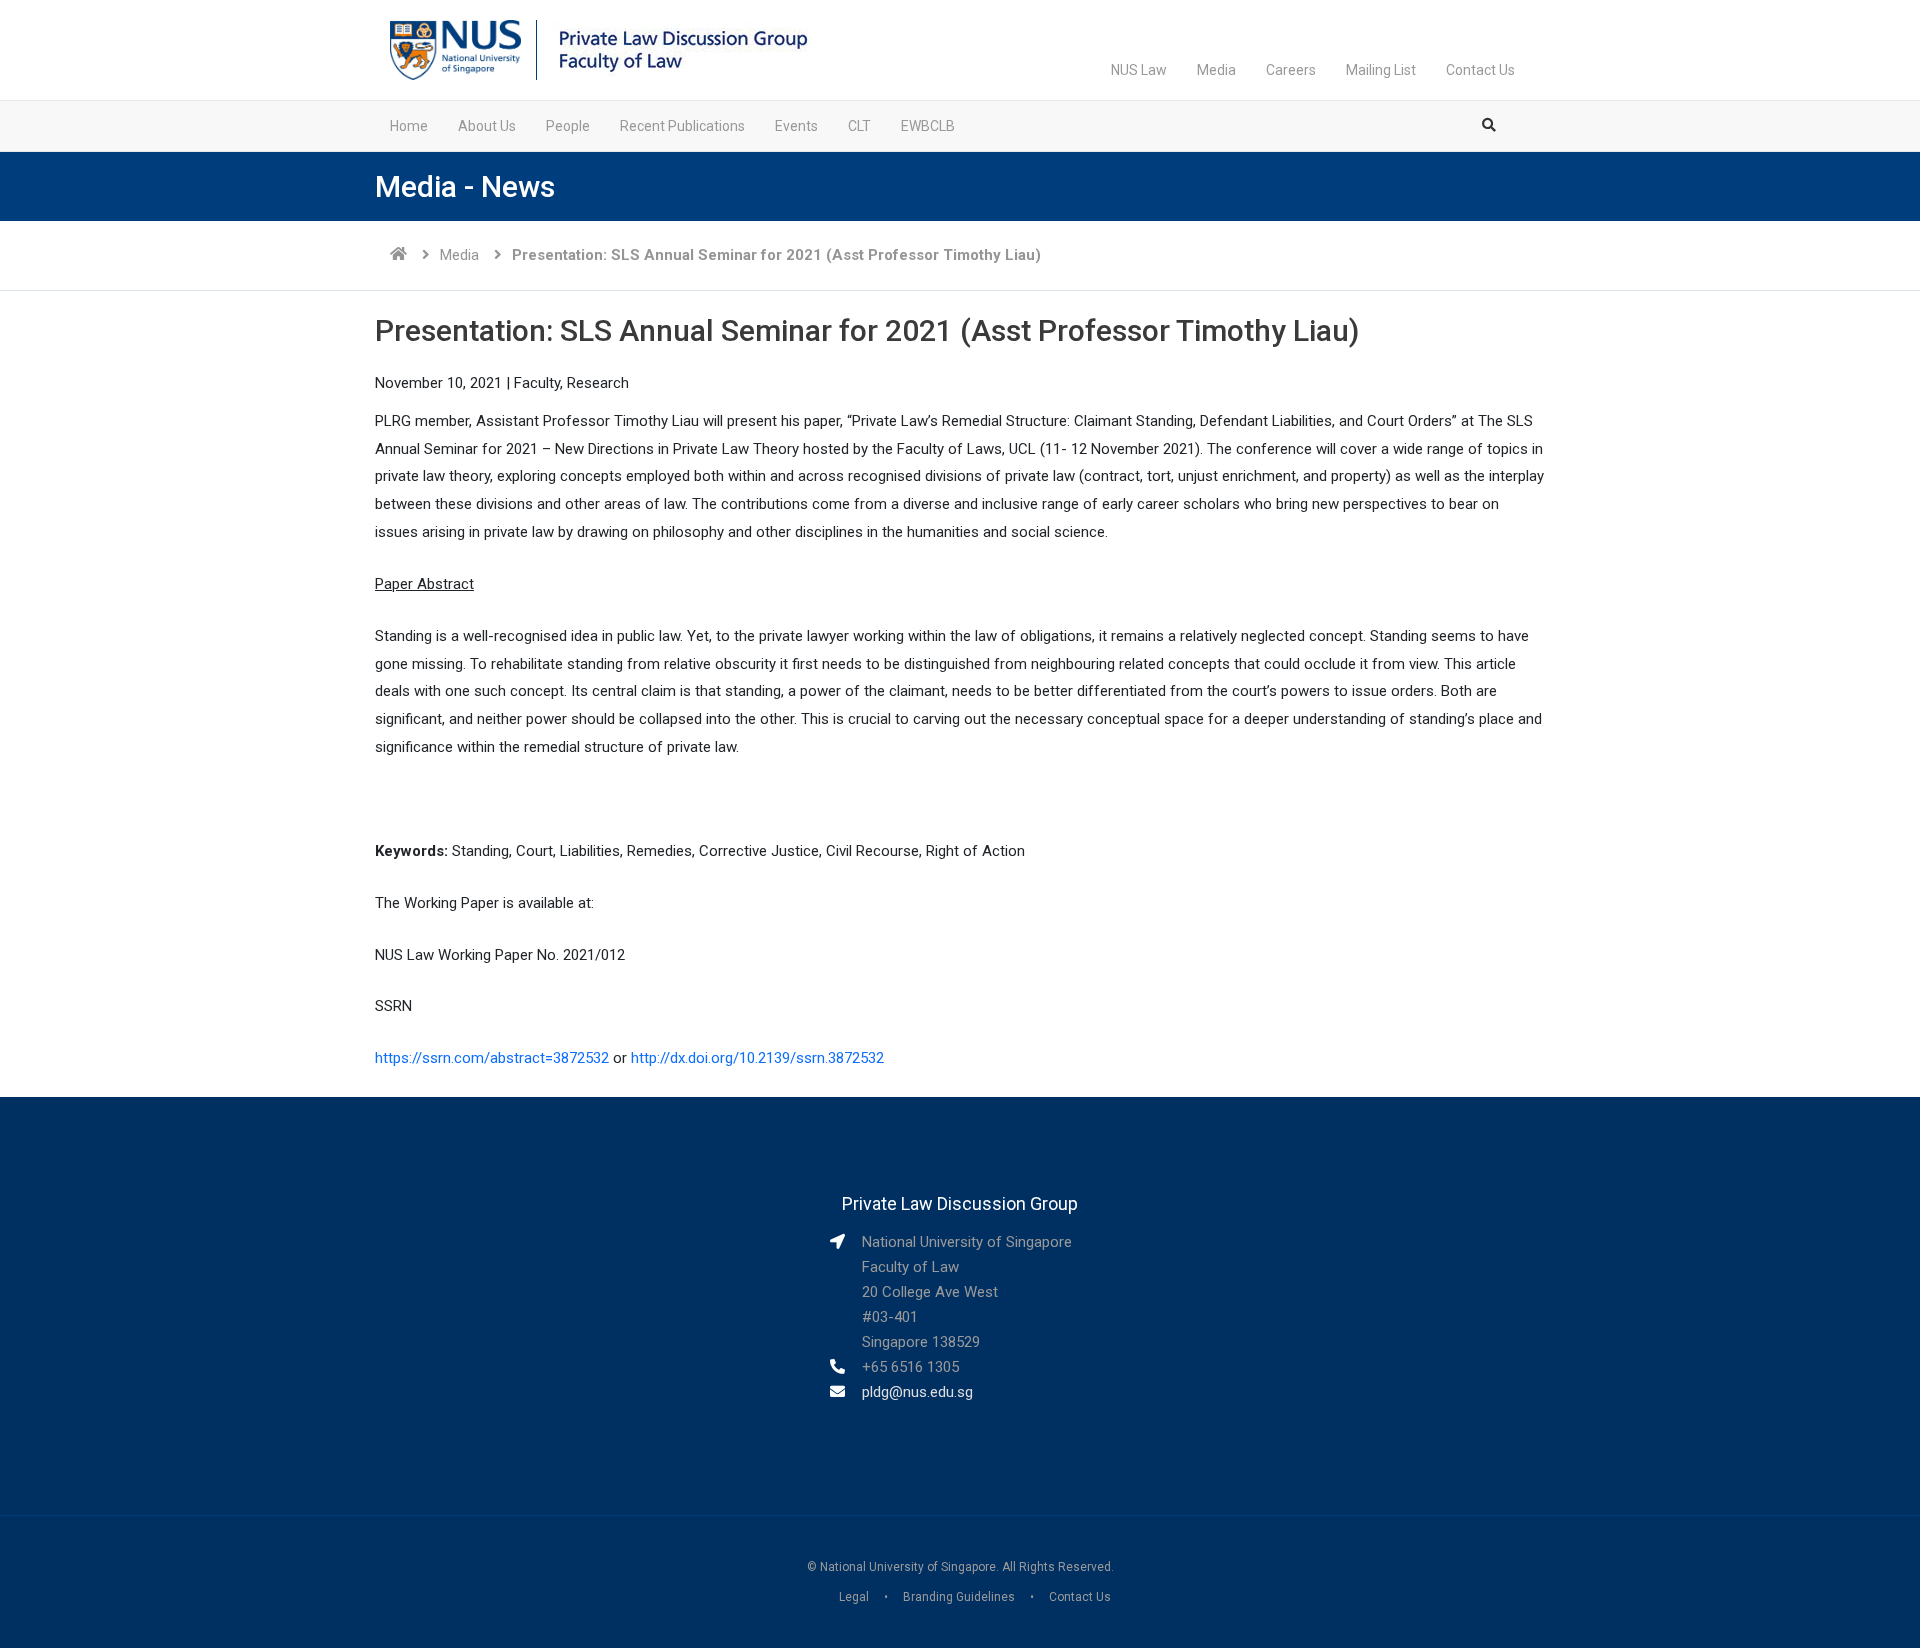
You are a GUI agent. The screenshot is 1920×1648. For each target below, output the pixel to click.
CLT (859, 126)
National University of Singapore (908, 1567)
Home (409, 126)
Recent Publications (682, 126)
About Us (487, 126)
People (568, 126)
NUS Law (1139, 70)
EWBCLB (928, 126)
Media (1216, 70)
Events (796, 126)
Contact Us (1480, 70)
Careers (1291, 70)
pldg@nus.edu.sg (917, 1392)
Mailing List (1381, 70)
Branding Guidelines (959, 1597)
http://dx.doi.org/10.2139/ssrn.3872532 (757, 1058)
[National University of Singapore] (455, 49)
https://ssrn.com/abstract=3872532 (492, 1058)
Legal (854, 1597)
